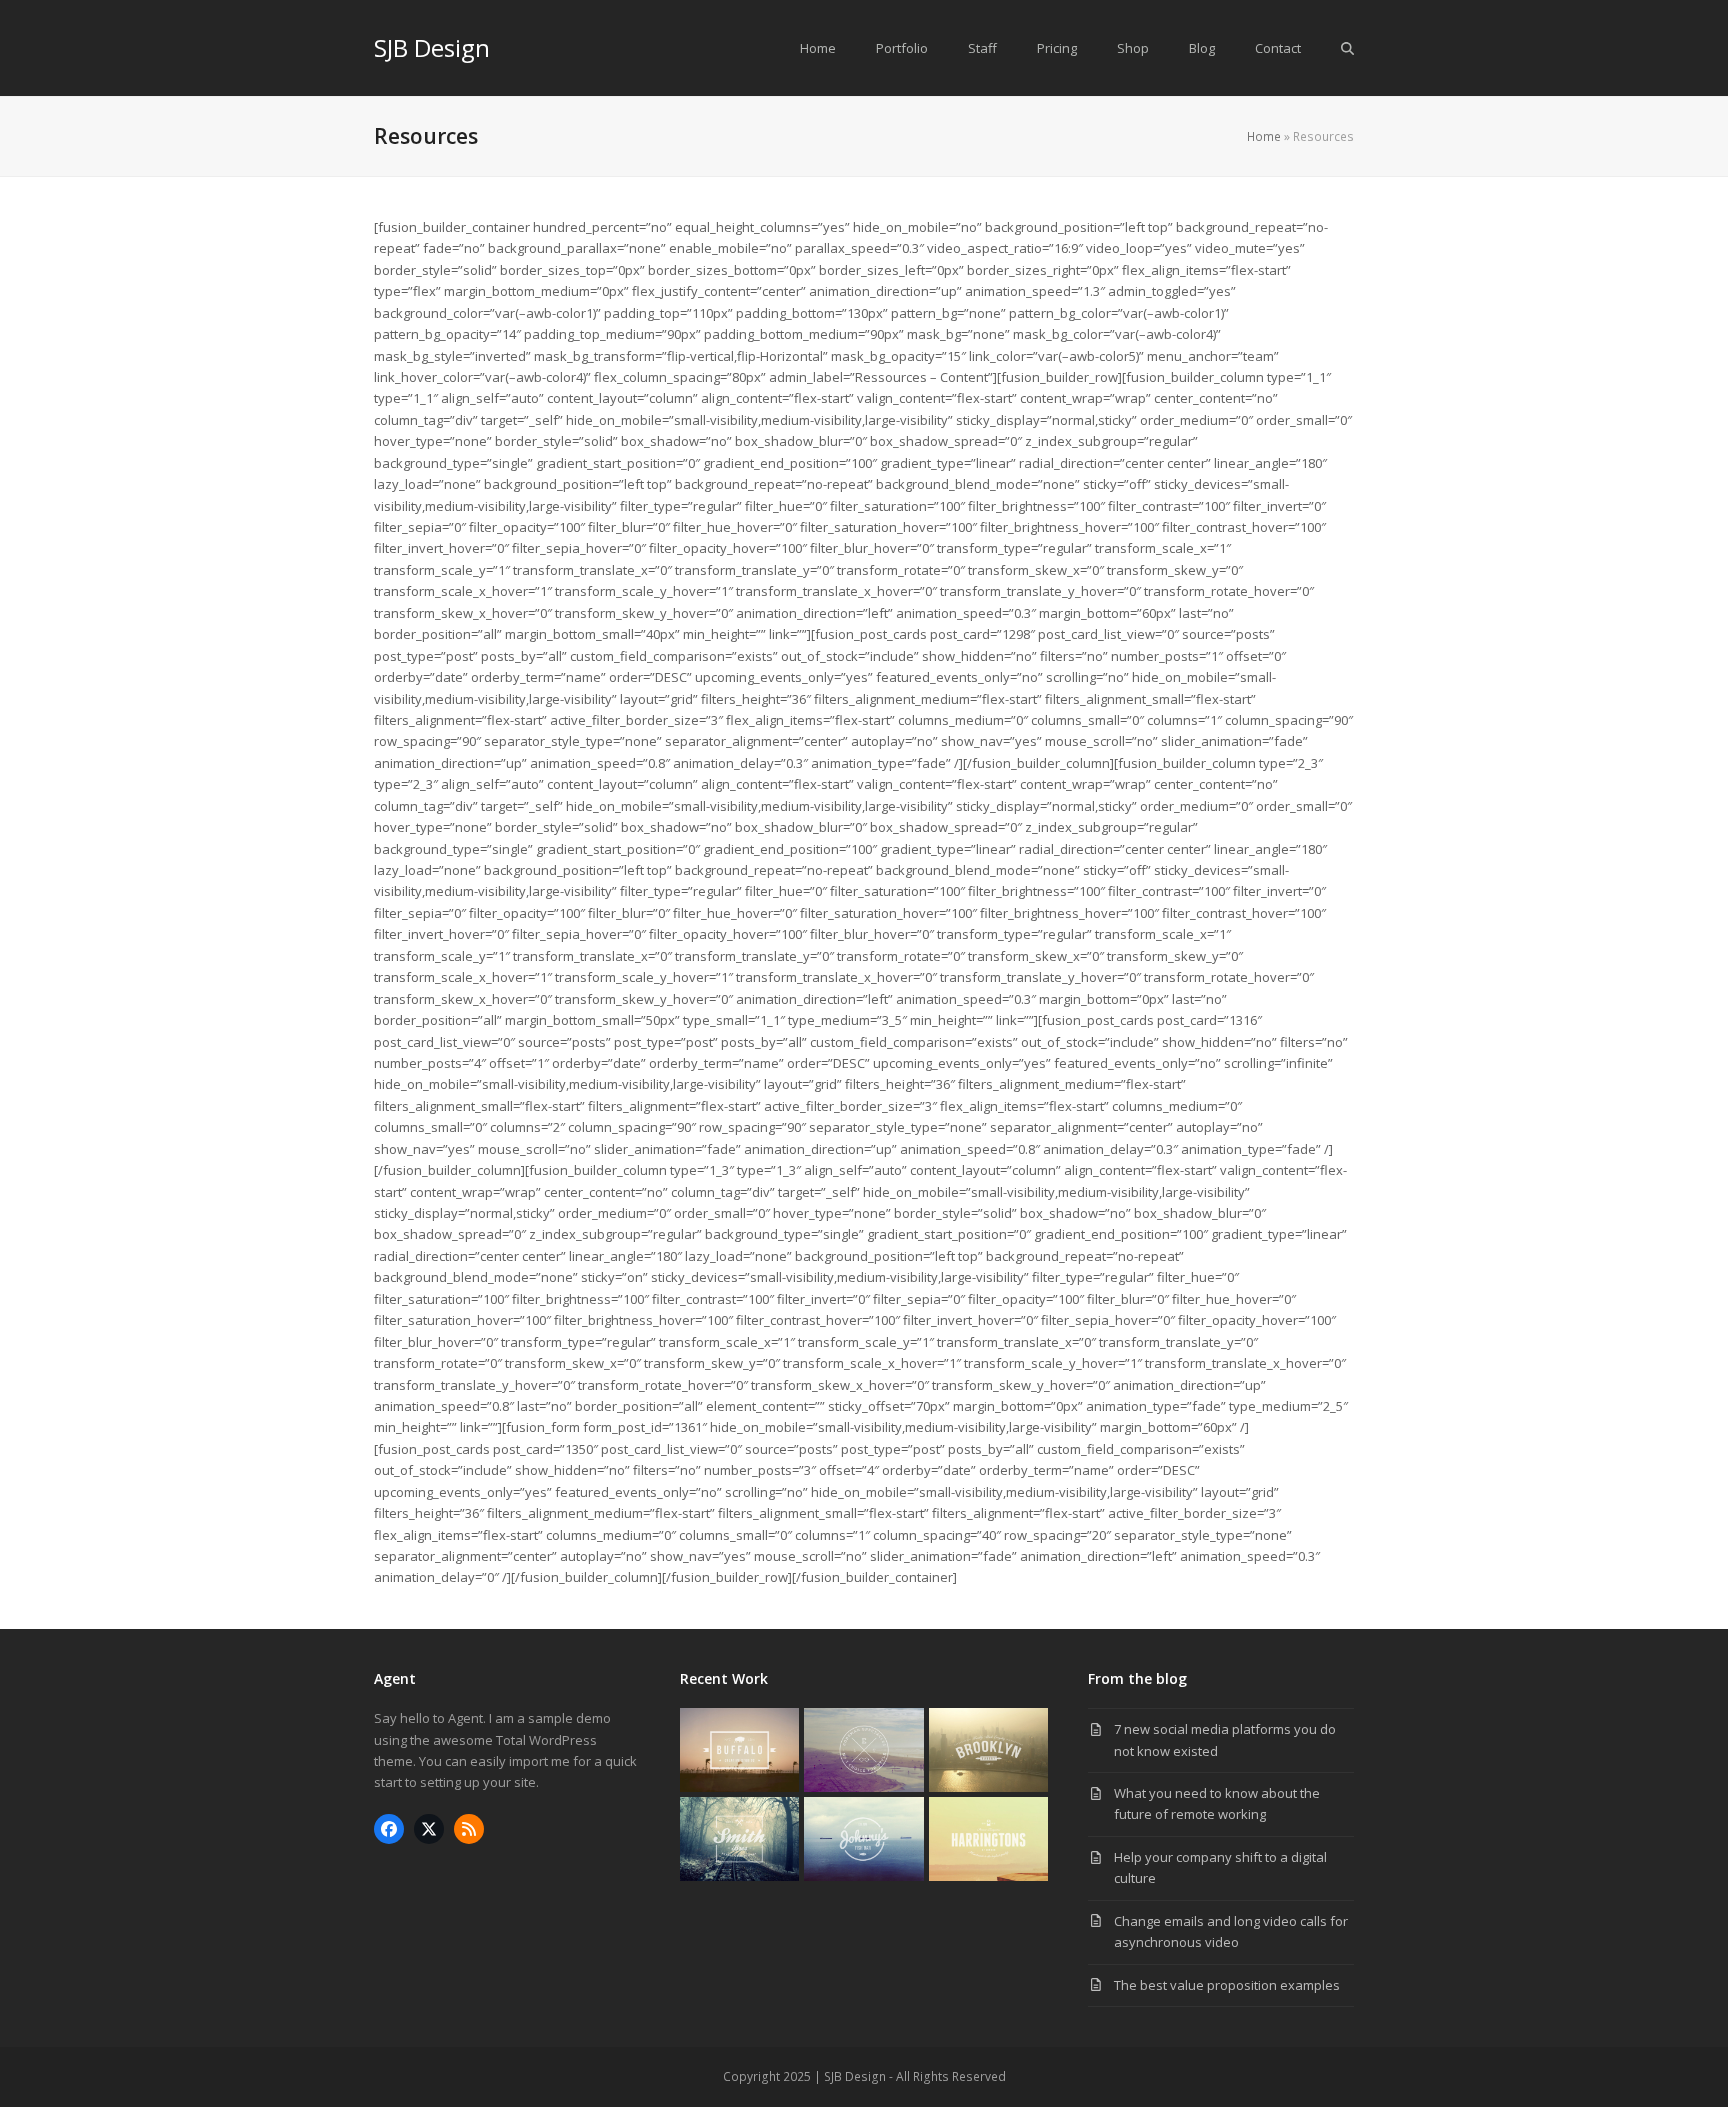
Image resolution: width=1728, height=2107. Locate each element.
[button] (1347, 48)
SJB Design (432, 47)
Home (1264, 136)
